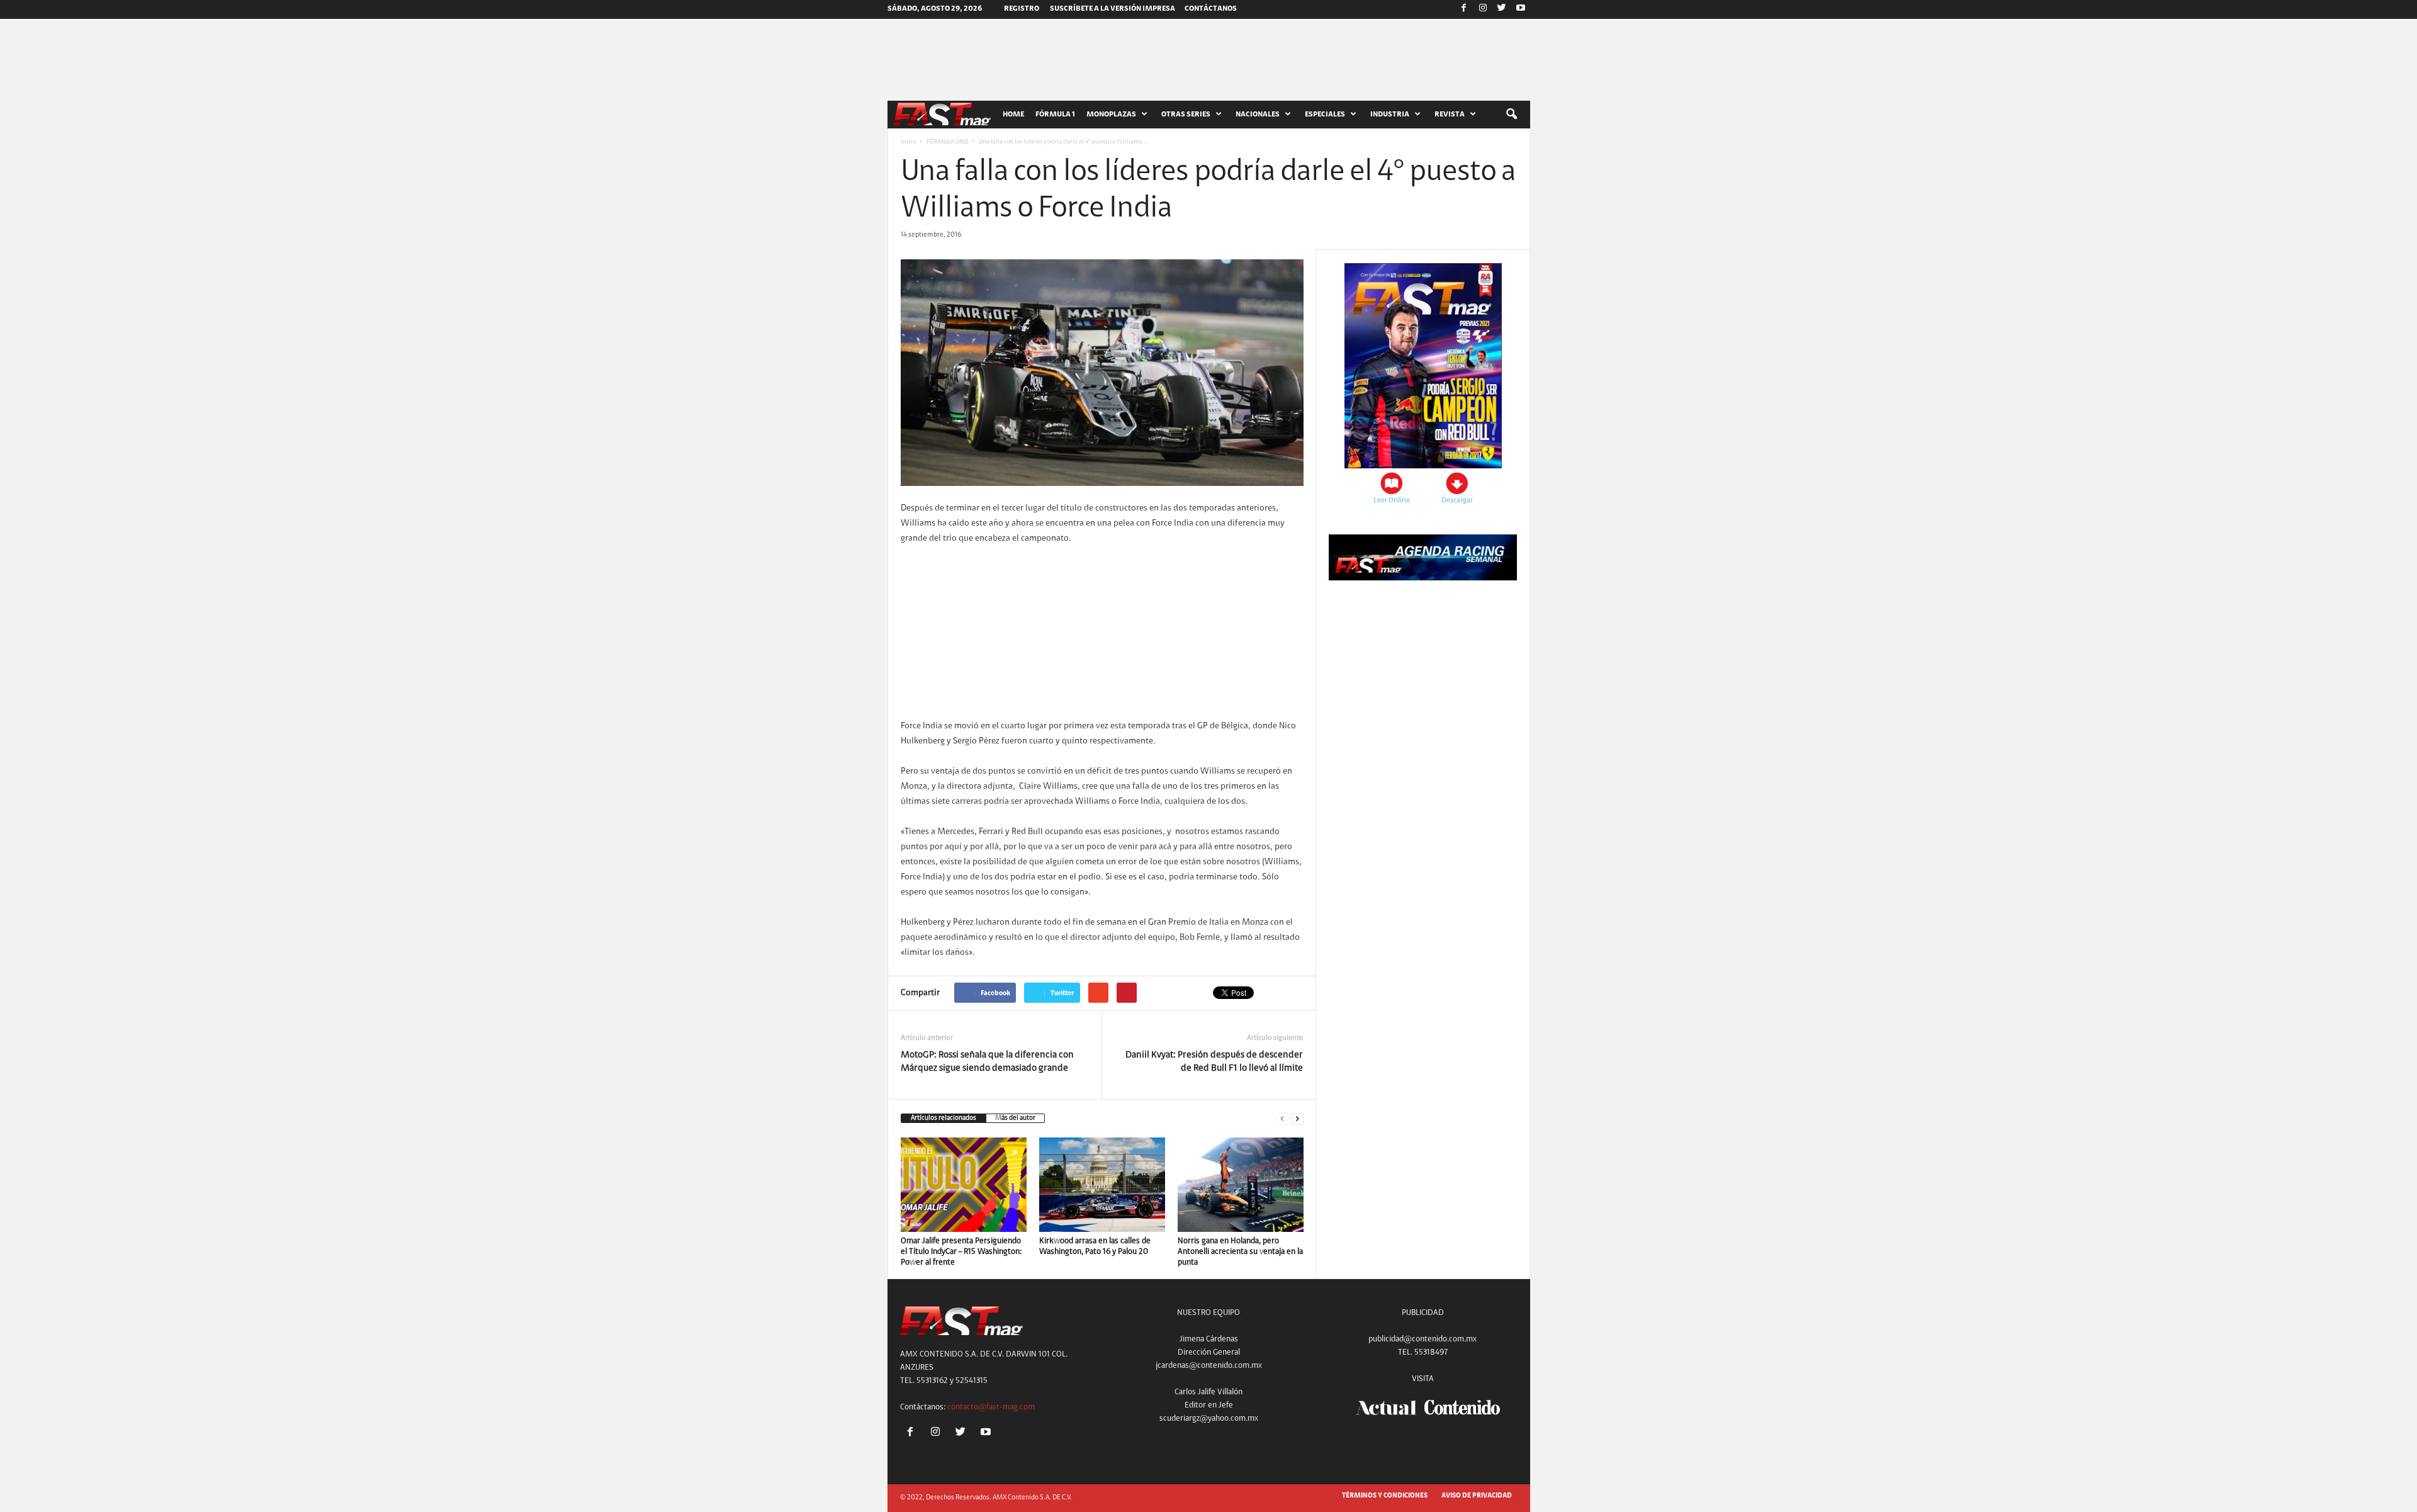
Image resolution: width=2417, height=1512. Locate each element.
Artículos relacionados (944, 1118)
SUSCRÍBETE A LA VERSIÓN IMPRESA (1113, 9)
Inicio (908, 142)
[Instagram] (1483, 9)
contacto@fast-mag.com (991, 1407)
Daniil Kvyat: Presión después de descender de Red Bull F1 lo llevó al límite (1214, 1062)
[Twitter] (1502, 9)
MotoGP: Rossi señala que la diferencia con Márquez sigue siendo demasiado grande (987, 1062)
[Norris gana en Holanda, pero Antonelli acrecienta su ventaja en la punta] (1241, 1185)
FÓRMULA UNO (947, 142)
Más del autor (1015, 1118)
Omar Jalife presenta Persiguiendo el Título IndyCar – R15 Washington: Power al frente (961, 1252)
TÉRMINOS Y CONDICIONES (1385, 1496)
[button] (1511, 115)
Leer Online (1392, 500)
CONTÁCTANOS (1211, 9)
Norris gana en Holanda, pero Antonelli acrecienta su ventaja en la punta (1240, 1252)
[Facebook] (1464, 9)
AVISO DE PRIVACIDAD (1477, 1496)
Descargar (1457, 500)
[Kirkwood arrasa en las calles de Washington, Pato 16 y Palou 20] (1102, 1185)
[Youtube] (1521, 9)
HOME (1013, 115)
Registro (1022, 9)
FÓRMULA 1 (1055, 115)
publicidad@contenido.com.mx (1423, 1339)
